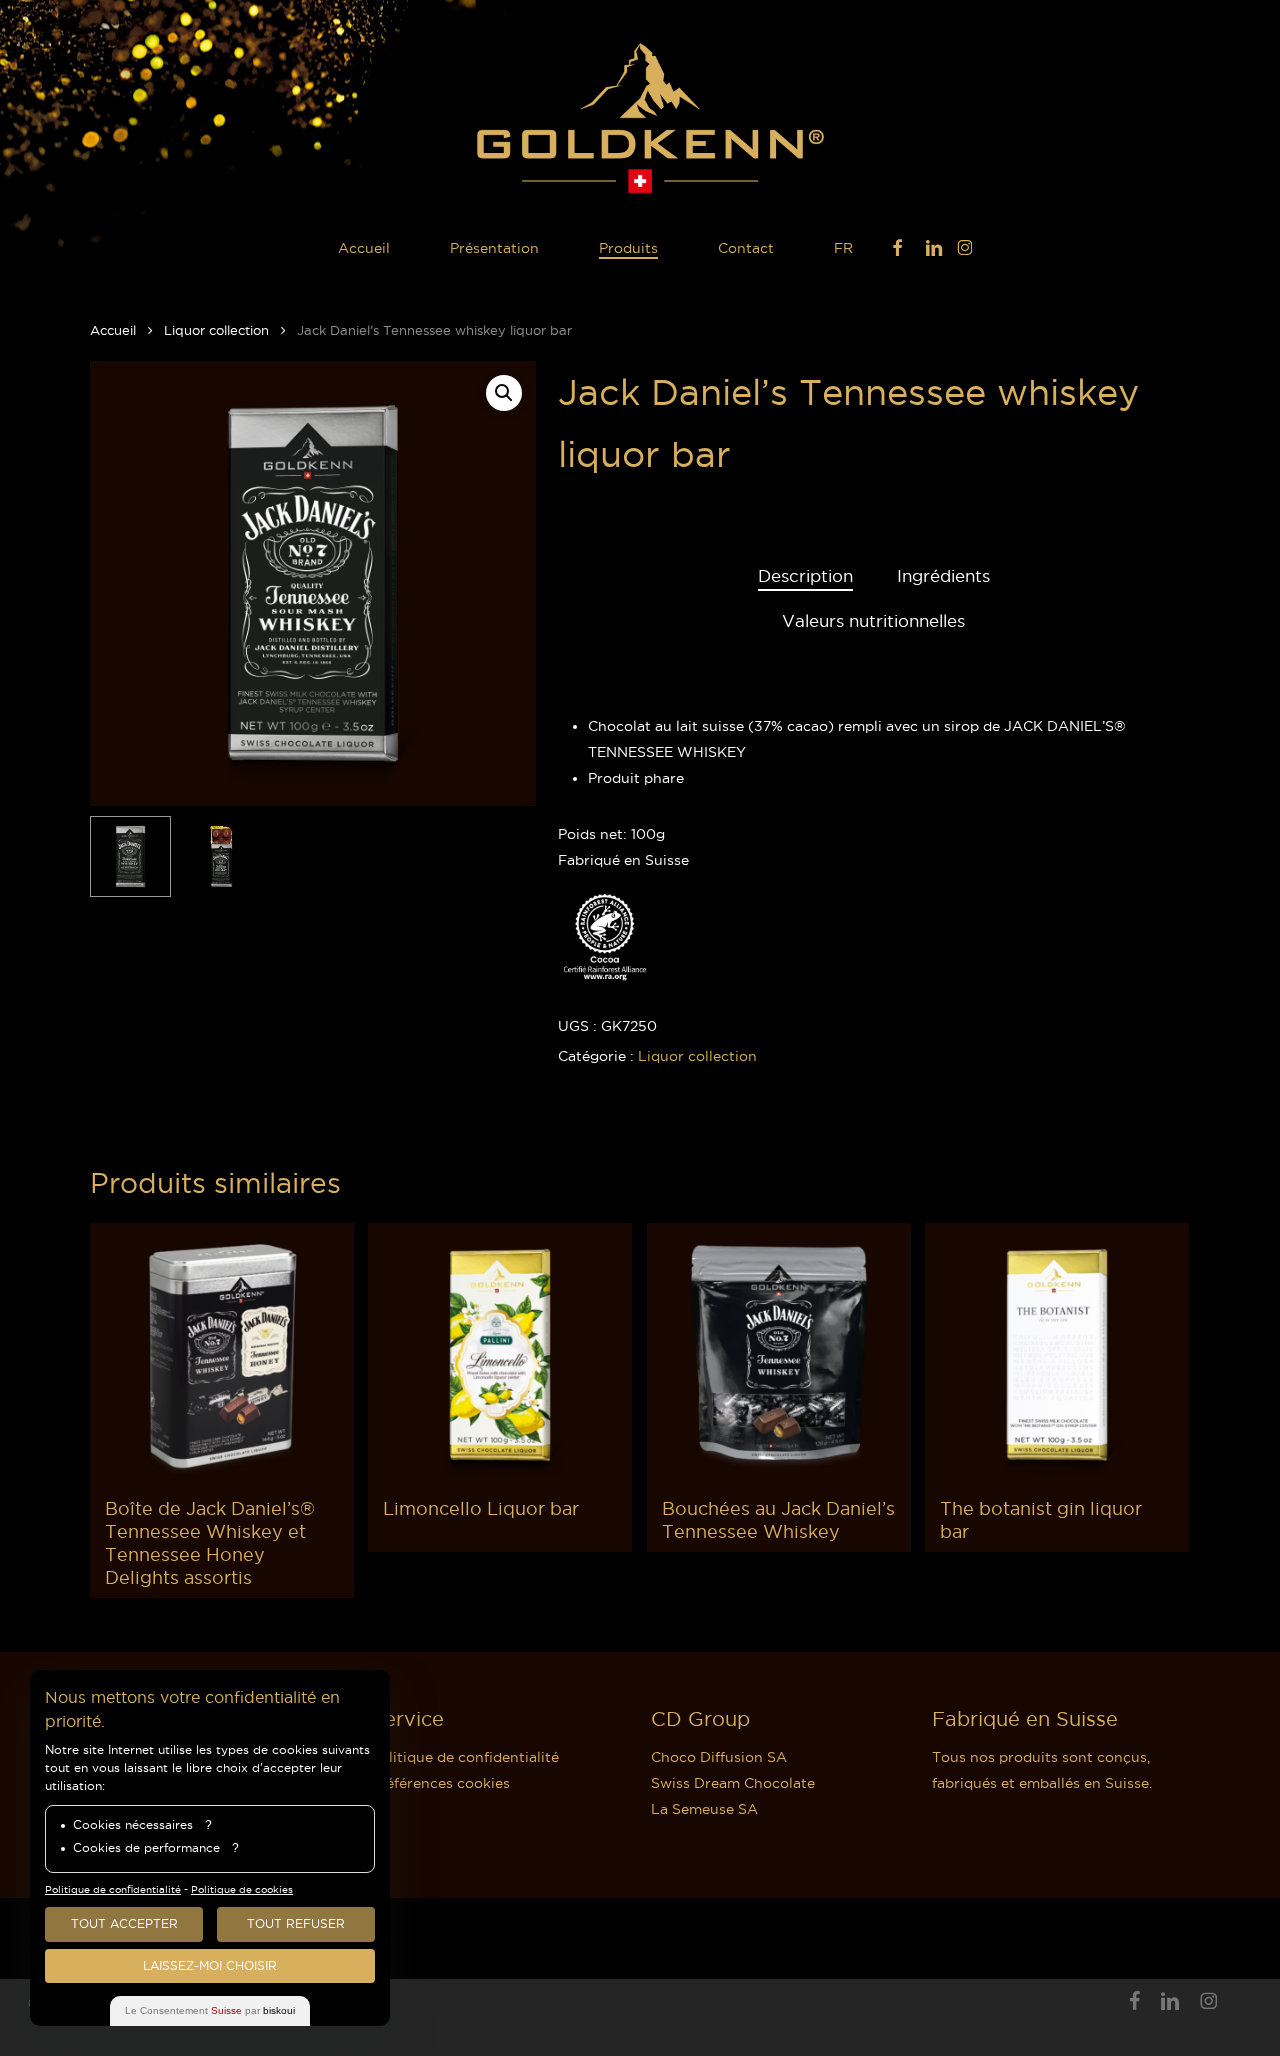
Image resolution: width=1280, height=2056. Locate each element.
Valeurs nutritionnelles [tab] (873, 621)
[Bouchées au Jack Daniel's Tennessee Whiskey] (779, 1355)
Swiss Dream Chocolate (733, 1783)
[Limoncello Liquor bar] (500, 1355)
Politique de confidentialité (465, 1757)
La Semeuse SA (704, 1809)
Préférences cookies (440, 1783)
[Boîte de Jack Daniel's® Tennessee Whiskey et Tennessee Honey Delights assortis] (222, 1355)
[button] (504, 393)
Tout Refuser (296, 1923)
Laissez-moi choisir (210, 1965)
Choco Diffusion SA (719, 1757)
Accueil (113, 330)
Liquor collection (216, 330)
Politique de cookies (242, 1889)
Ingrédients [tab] (943, 576)
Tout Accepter (124, 1923)
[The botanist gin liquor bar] (1057, 1355)
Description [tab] (805, 576)
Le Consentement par (210, 2010)
